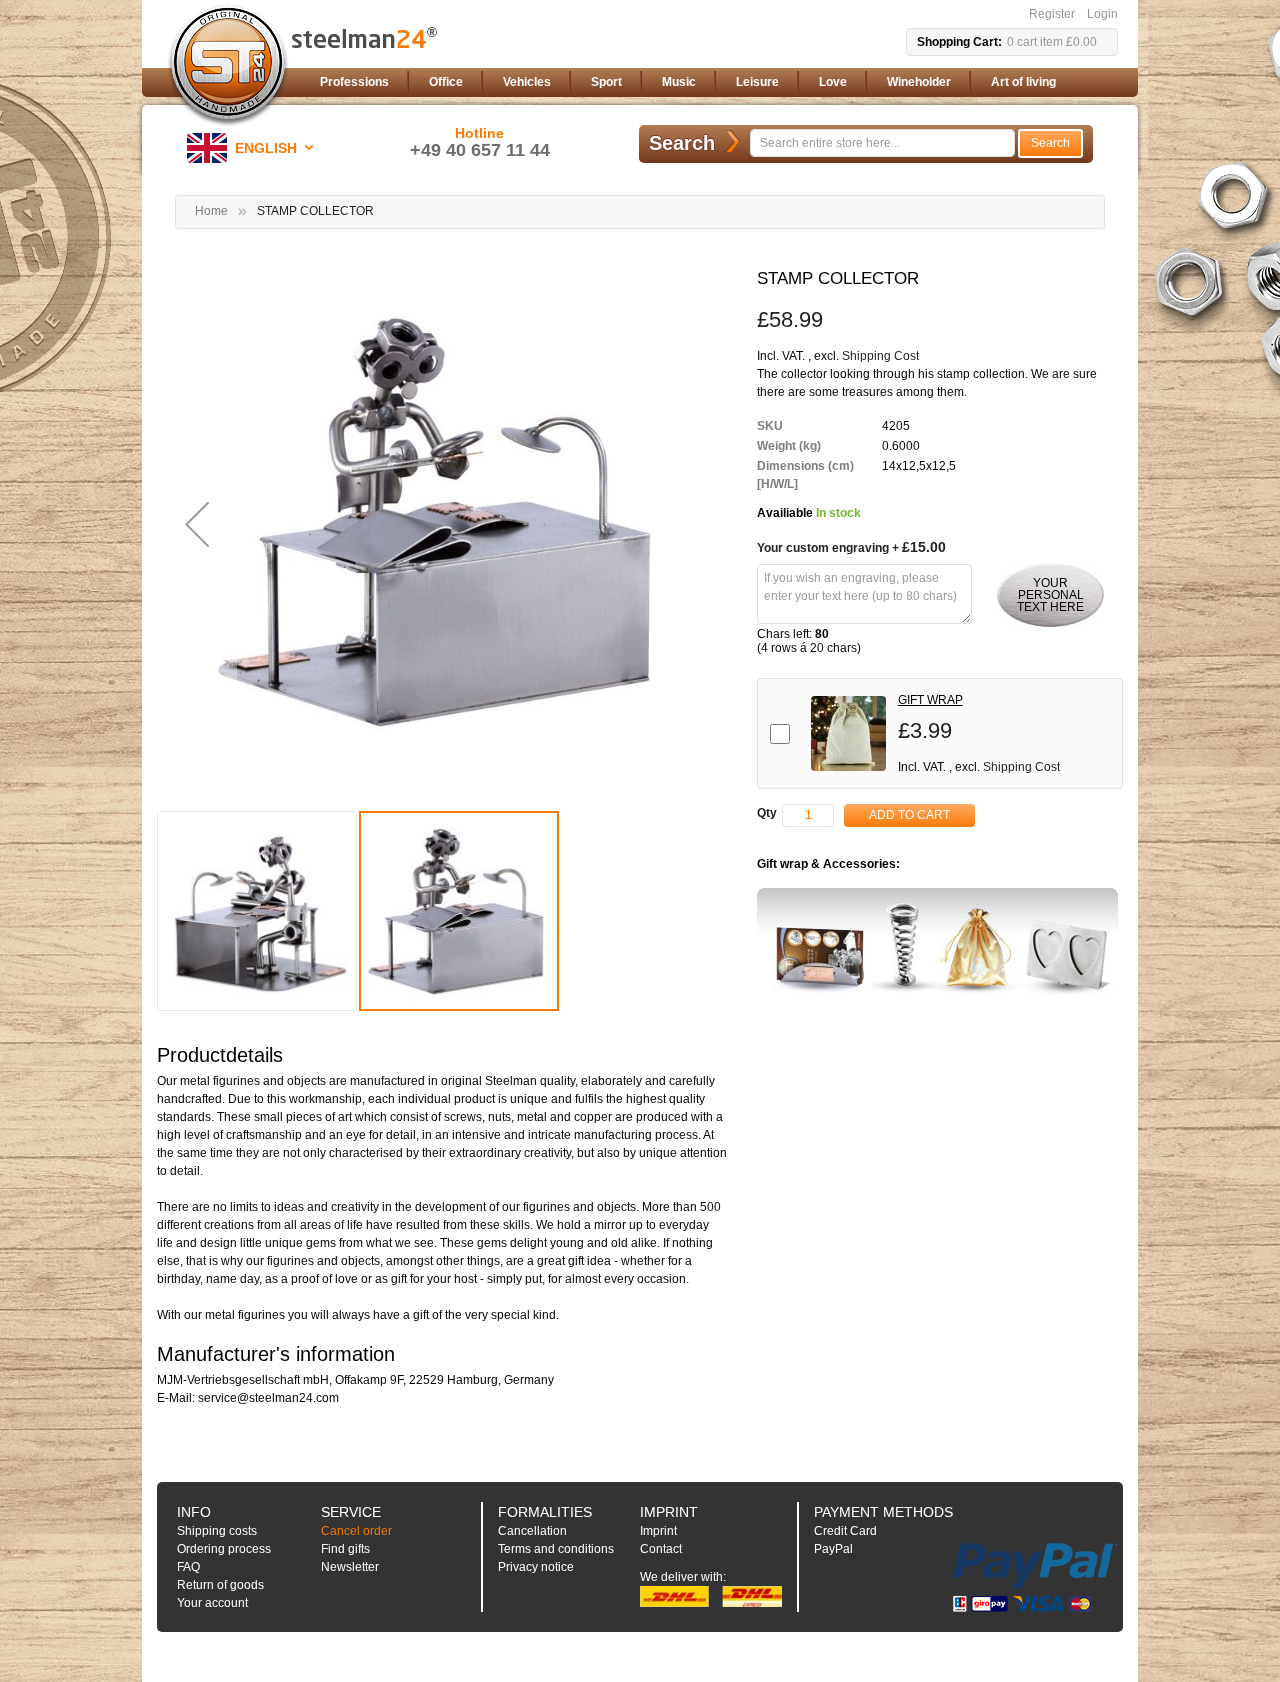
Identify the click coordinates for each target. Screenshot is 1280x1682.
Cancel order (356, 1531)
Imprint (658, 1531)
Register (1052, 14)
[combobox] (882, 143)
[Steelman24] (228, 66)
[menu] (715, 82)
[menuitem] (354, 82)
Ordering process (224, 1549)
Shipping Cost (880, 356)
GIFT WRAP (930, 700)
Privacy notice (536, 1567)
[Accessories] (937, 944)
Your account (212, 1603)
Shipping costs (217, 1531)
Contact (661, 1549)
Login (1102, 14)
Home (211, 211)
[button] (254, 148)
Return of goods (220, 1585)
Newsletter (350, 1567)
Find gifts (345, 1549)
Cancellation (532, 1531)
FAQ (188, 1567)
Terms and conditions (556, 1549)
